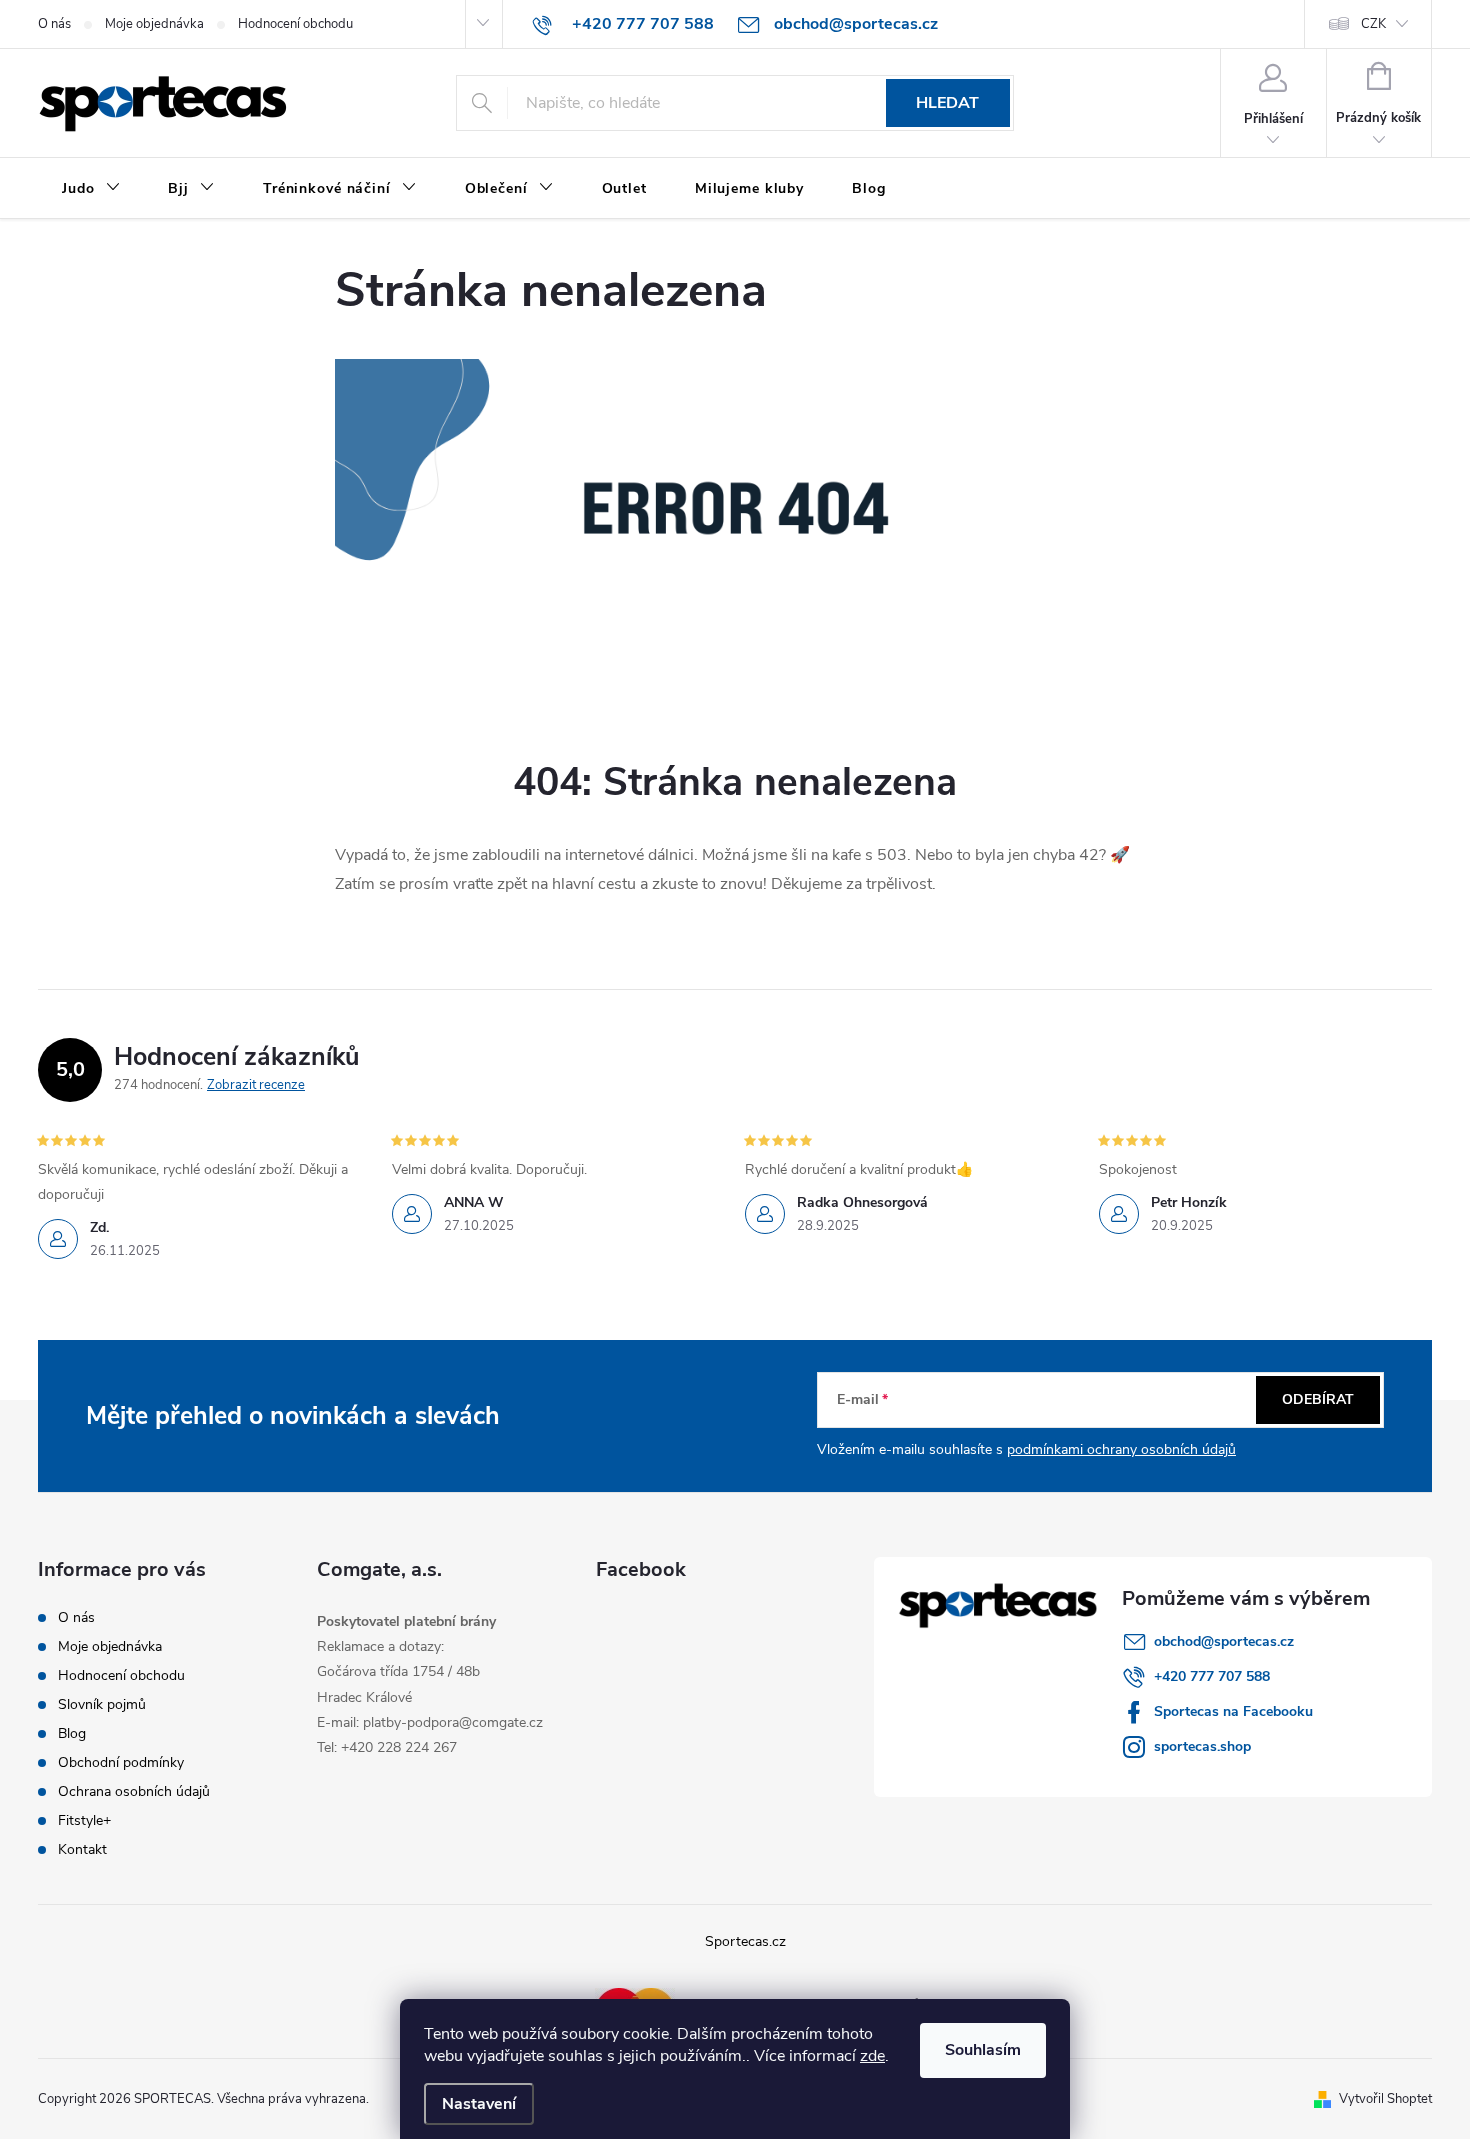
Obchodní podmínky (121, 1762)
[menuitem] (91, 189)
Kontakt (82, 1849)
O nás (54, 24)
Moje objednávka (154, 24)
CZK (1373, 24)
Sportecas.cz (745, 1941)
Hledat (947, 103)
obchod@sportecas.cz (1224, 1641)
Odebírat (1318, 1399)
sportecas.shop (1202, 1746)
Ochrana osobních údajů (134, 1791)
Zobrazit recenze (256, 1085)
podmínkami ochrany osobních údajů (1121, 1449)
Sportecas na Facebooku (1233, 1711)
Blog (72, 1733)
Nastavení (479, 2104)
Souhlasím (983, 2050)
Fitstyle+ (84, 1820)
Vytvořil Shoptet (1385, 2099)
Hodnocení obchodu (295, 24)
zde (872, 2056)
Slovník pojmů (102, 1704)
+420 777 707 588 (1212, 1676)
